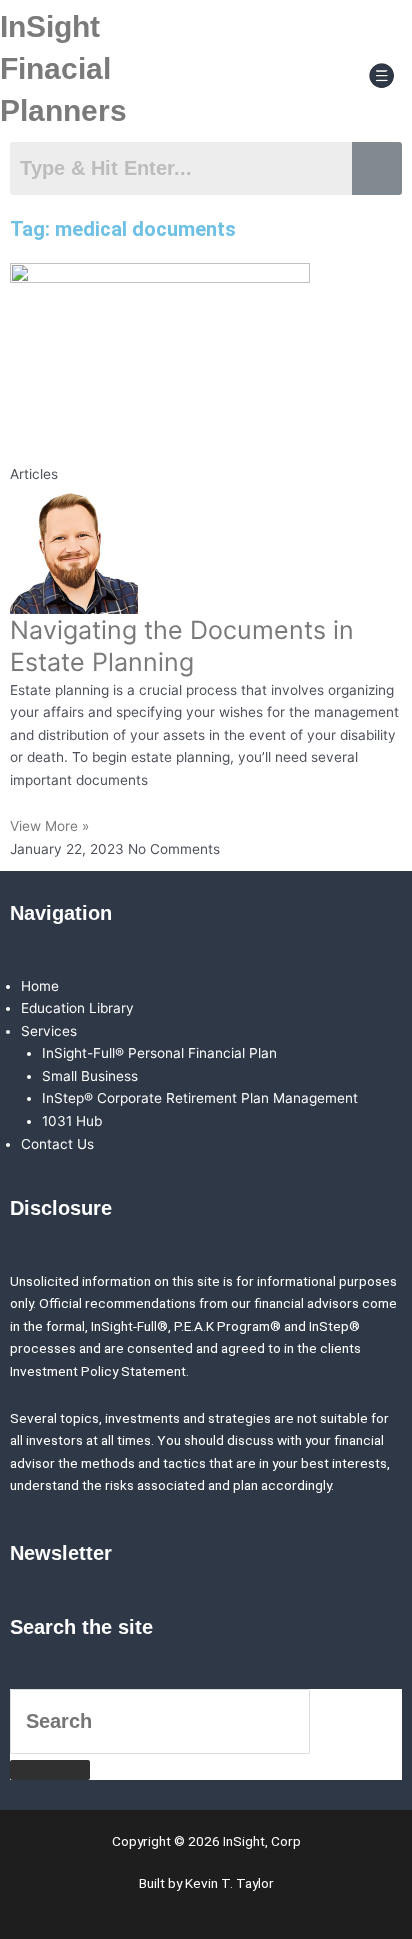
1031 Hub (72, 1121)
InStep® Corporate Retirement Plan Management (200, 1098)
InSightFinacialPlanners (63, 68)
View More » (49, 826)
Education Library (77, 1008)
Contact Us (57, 1144)
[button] (382, 76)
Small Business (90, 1076)
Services (49, 1031)
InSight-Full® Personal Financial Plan (159, 1053)
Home (40, 986)
